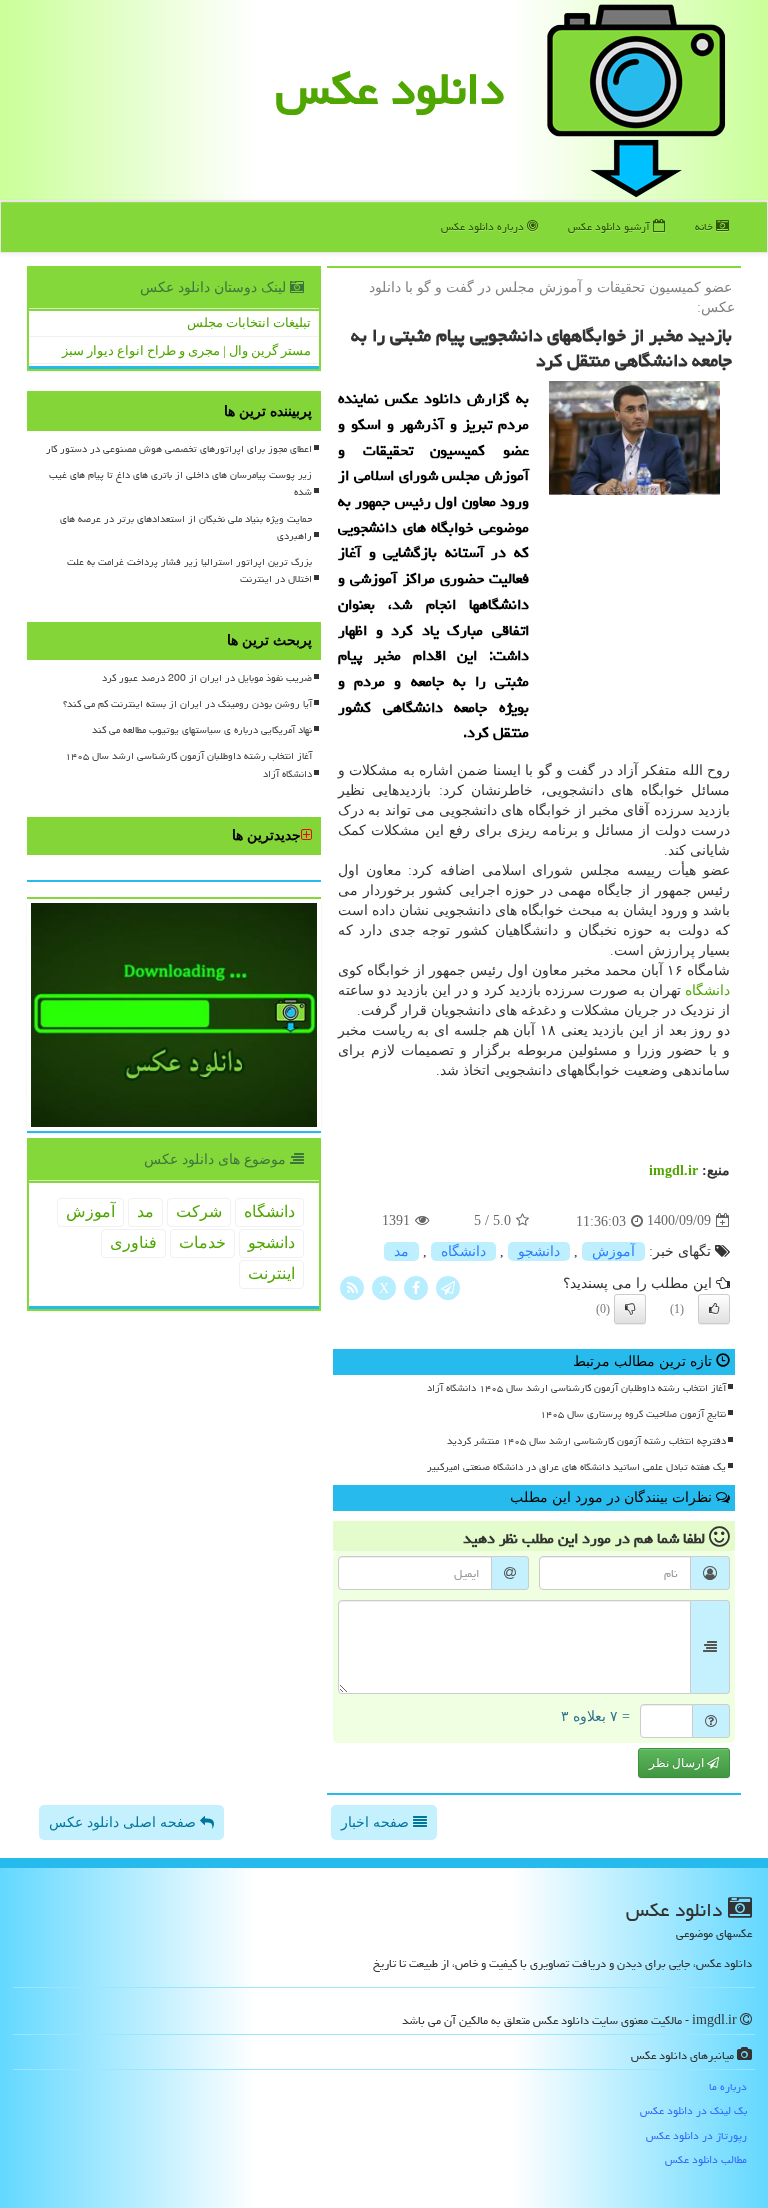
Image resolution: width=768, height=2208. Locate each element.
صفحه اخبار (377, 1822)
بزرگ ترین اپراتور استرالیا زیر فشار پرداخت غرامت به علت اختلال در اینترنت (189, 570)
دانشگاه (707, 990)
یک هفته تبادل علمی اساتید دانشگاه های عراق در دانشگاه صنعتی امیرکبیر (576, 1467)
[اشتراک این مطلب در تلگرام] (448, 1286)
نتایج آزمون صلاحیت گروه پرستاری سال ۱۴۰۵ (633, 1414)
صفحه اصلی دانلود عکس (124, 1822)
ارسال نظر (678, 1763)
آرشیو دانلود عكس (610, 226)
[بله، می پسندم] (714, 1309)
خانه (705, 226)
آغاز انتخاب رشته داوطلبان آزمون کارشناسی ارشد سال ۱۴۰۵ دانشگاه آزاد (576, 1388)
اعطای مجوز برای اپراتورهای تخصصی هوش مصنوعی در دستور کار (179, 449)
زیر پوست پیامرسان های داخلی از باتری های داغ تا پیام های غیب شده (180, 483)
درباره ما (728, 2086)
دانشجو (539, 1251)
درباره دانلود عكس (484, 226)
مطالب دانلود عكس (706, 2159)
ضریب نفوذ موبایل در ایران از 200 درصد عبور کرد (207, 678)
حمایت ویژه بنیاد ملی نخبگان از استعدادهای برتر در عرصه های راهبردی (186, 527)
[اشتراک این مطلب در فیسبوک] (416, 1286)
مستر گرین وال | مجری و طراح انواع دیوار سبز (186, 350)
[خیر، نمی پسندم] (630, 1309)
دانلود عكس (390, 89)
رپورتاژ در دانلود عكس (696, 2135)
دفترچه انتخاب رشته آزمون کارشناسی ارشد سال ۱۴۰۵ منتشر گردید (586, 1441)
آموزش (613, 1251)
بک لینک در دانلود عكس (693, 2110)
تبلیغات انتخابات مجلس (249, 322)
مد (401, 1251)
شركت (199, 1211)
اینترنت (271, 1273)
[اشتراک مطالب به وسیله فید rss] (352, 1286)
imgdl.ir (673, 1170)
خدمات (202, 1242)
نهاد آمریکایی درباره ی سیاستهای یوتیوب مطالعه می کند (202, 730)
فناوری (133, 1242)
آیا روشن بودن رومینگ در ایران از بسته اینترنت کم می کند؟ (187, 704)
